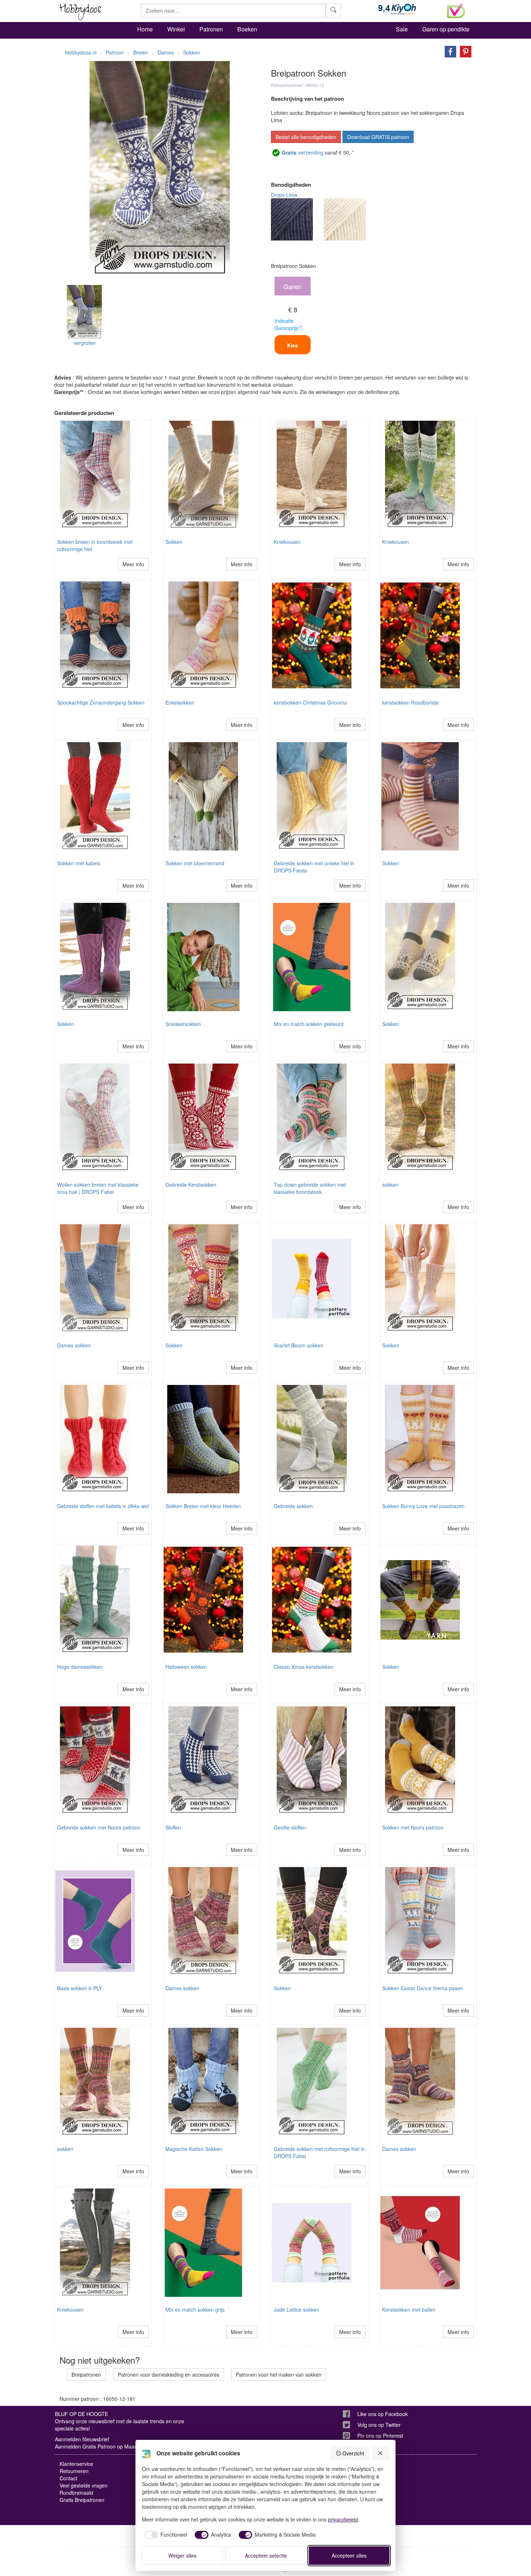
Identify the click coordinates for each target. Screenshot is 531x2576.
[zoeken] (333, 10)
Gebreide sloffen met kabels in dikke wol (103, 1506)
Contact (68, 2478)
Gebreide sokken (293, 1506)
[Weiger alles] (381, 2453)
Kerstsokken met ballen (409, 2309)
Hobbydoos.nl (81, 52)
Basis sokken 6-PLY (79, 1988)
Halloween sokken (186, 1667)
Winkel (176, 29)
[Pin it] (464, 51)
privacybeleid (343, 2519)
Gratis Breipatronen (82, 2500)
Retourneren (74, 2471)
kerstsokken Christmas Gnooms (310, 702)
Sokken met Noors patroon (413, 1827)
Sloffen (173, 1827)
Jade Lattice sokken (297, 2309)
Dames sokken (74, 1345)
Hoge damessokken (80, 1667)
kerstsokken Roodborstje (411, 702)
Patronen (211, 29)
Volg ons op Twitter (379, 2425)
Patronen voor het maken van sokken (279, 2374)
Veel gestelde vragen (84, 2485)
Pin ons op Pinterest (380, 2436)
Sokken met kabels (79, 863)
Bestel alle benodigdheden (306, 137)
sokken (390, 1185)
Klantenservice (76, 2464)
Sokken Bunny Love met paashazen (423, 1506)
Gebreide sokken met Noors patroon (99, 1827)
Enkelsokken (180, 702)
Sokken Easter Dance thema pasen (423, 1988)
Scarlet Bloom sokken (299, 1345)
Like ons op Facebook (383, 2414)
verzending (303, 152)
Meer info (133, 564)
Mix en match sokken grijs (195, 2309)
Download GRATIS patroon (378, 137)
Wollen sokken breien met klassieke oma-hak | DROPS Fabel (98, 1188)
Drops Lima (284, 195)
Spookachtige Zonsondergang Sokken (101, 702)
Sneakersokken (183, 1024)
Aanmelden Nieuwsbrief (82, 2439)
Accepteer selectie (266, 2555)
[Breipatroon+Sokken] (449, 51)
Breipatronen (86, 2374)
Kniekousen (287, 542)
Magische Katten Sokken (194, 2149)
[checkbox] (165, 2535)
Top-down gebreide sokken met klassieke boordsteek (310, 1188)
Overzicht (353, 2453)
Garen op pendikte (446, 29)
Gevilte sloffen (290, 1827)
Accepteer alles (349, 2555)
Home (145, 29)
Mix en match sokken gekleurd (309, 1024)
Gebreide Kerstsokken (191, 1185)
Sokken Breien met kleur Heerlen (203, 1506)
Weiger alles (182, 2555)
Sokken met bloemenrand (195, 863)
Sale (402, 29)
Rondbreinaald (76, 2493)
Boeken (247, 29)
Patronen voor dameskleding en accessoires (169, 2374)
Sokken (174, 542)
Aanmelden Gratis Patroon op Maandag (100, 2446)
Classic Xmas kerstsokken (304, 1667)
